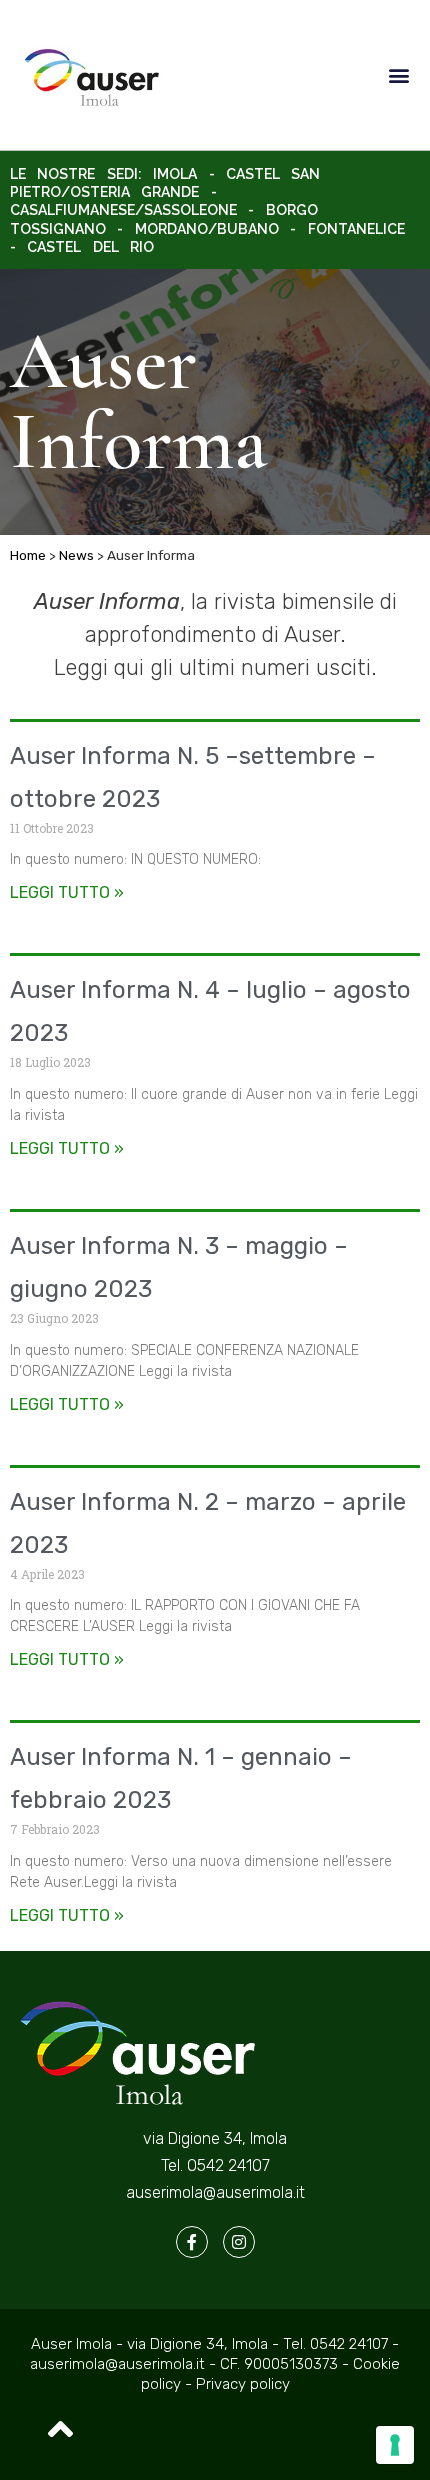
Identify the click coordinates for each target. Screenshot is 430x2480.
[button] (398, 75)
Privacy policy (243, 2384)
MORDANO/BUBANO (207, 229)
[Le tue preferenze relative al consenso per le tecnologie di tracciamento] (395, 2445)
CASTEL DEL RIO (90, 247)
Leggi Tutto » (67, 892)
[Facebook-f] (192, 2242)
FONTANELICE (356, 229)
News (76, 555)
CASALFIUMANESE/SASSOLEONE (123, 210)
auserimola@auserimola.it (215, 2192)
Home (28, 555)
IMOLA (175, 174)
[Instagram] (239, 2242)
